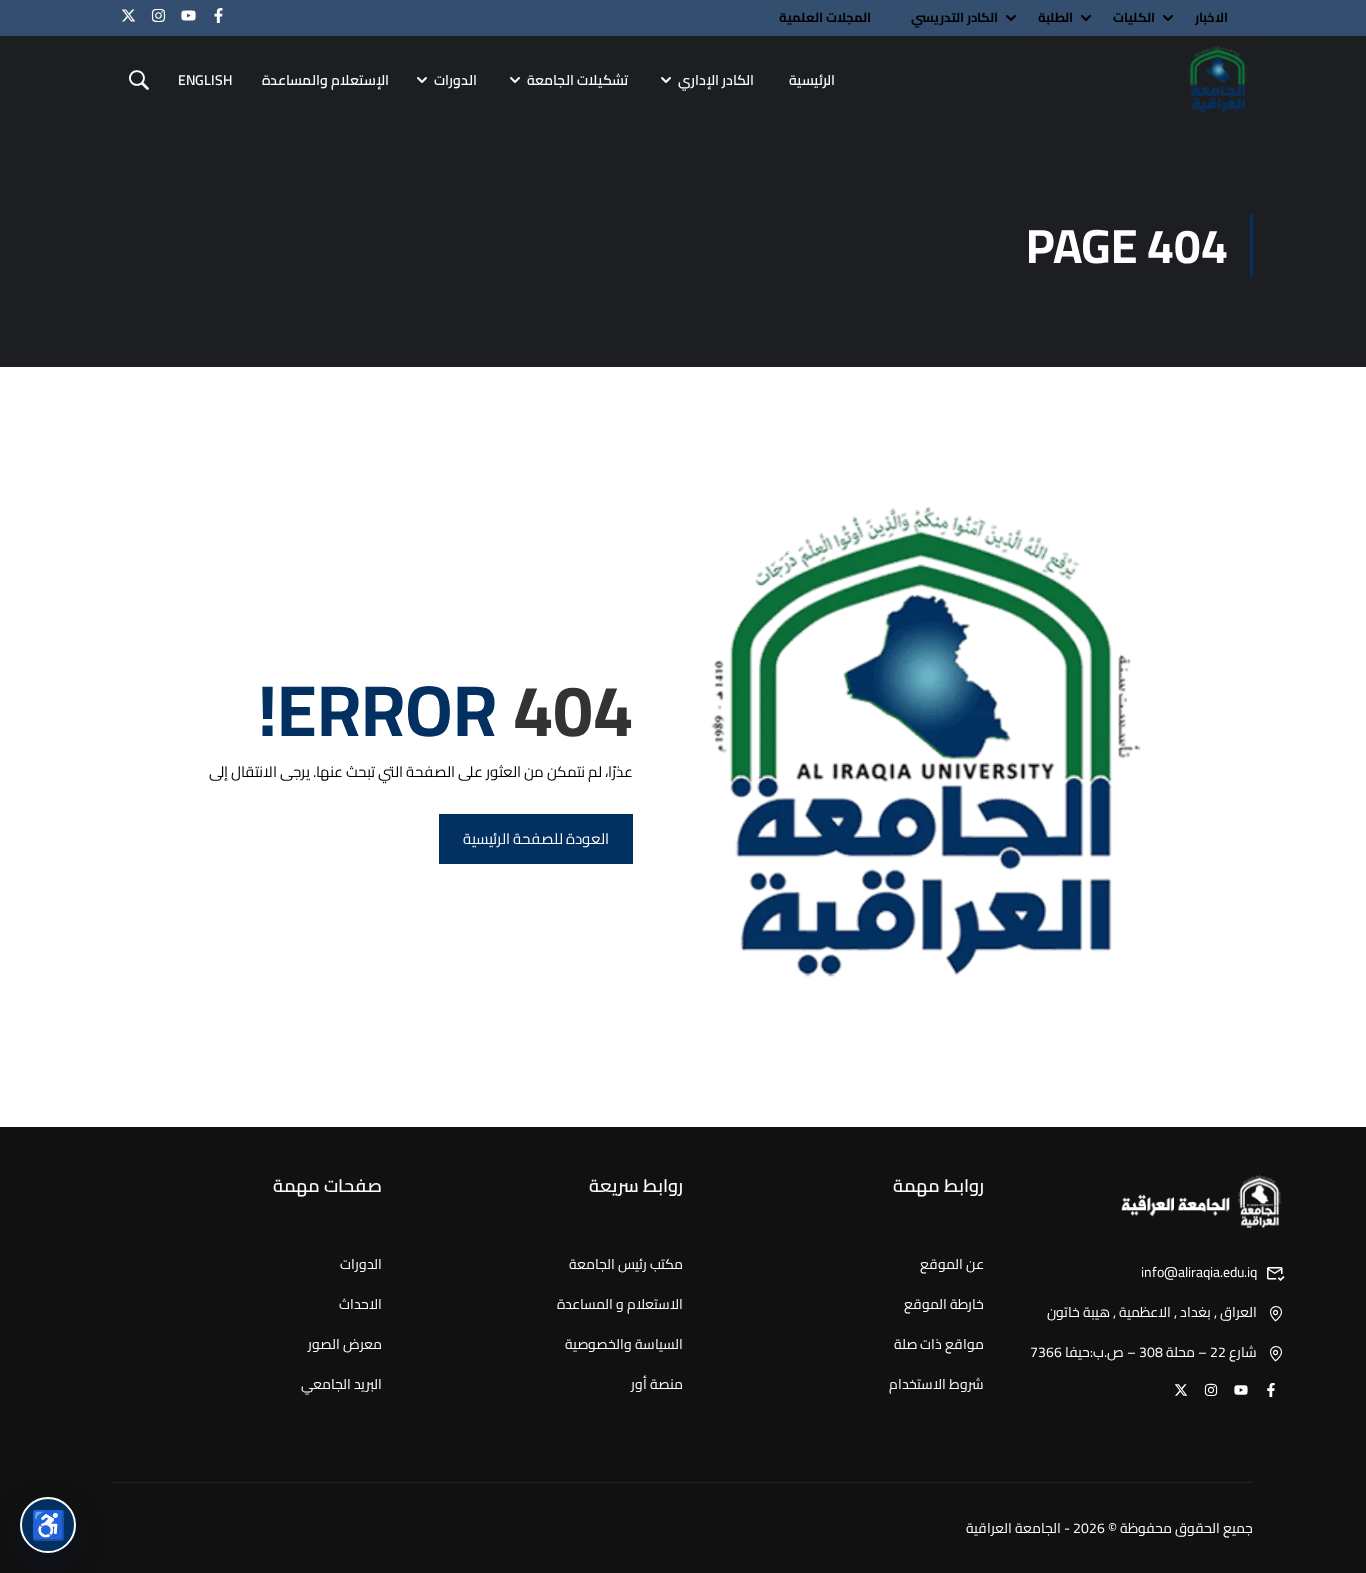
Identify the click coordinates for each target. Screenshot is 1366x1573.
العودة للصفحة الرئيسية (536, 838)
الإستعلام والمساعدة (325, 80)
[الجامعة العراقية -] (1218, 80)
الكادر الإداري (716, 80)
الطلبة (1055, 17)
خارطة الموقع (944, 1304)
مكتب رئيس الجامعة (626, 1264)
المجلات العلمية (825, 17)
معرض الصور (345, 1344)
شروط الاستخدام (936, 1384)
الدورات (455, 80)
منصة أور (657, 1384)
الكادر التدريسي (954, 17)
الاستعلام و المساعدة (620, 1304)
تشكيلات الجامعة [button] (577, 80)
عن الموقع (952, 1264)
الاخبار (1211, 17)
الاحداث (360, 1304)
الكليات (1134, 17)
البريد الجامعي (341, 1384)
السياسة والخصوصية (624, 1344)
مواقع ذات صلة (939, 1344)
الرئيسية (812, 80)
